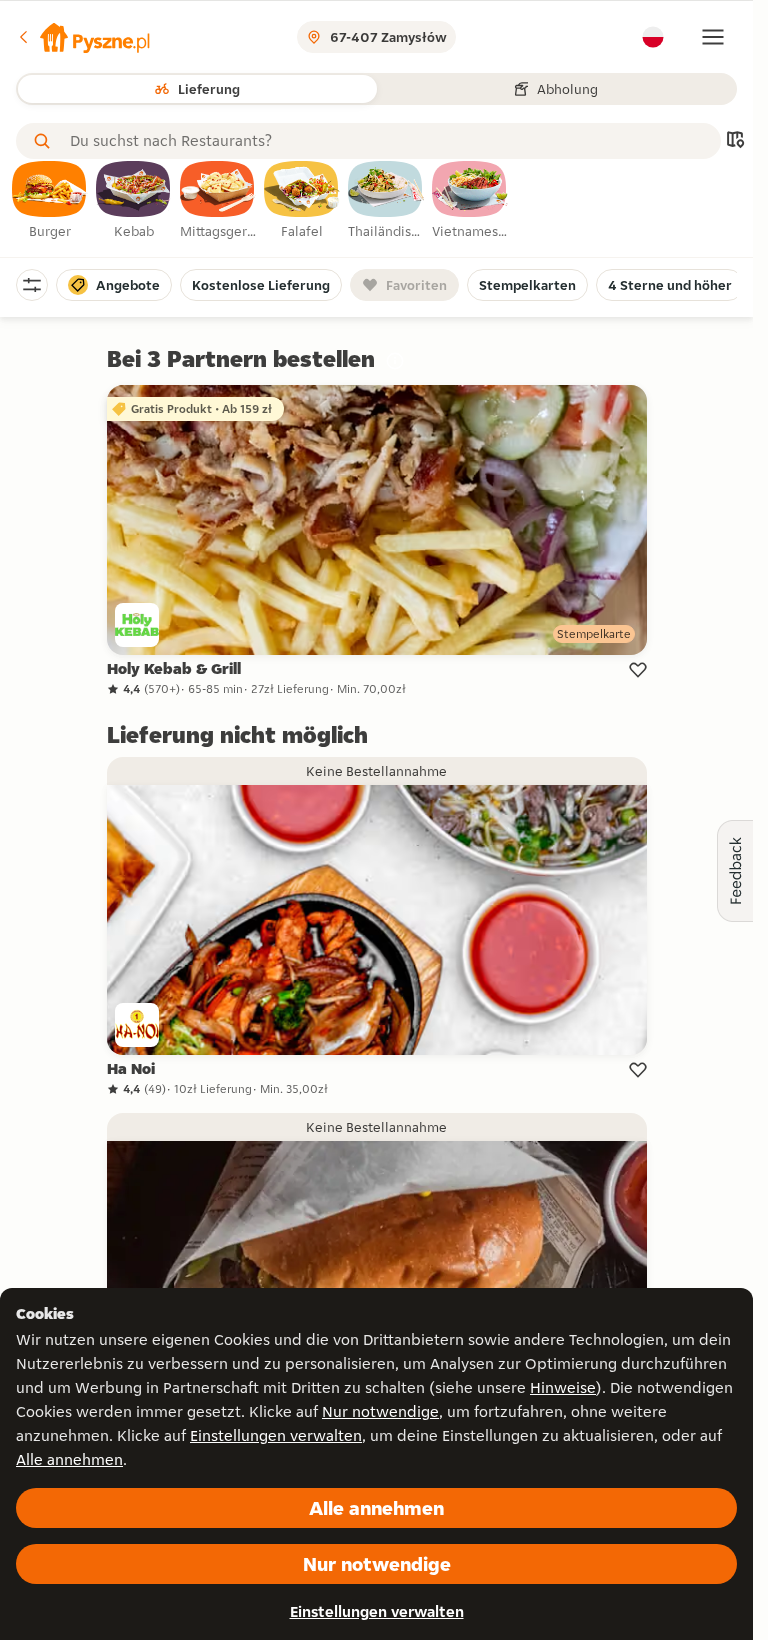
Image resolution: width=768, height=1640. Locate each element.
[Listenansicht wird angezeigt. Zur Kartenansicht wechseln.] (735, 141)
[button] (83, 37)
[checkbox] (50, 201)
